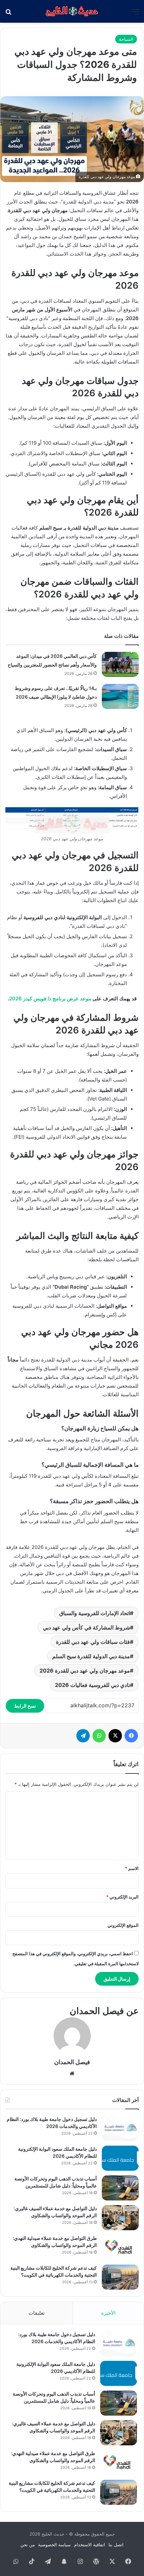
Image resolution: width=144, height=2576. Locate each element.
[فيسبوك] (131, 1736)
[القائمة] (136, 14)
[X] (115, 1736)
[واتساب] (99, 1736)
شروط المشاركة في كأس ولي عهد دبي (86, 1627)
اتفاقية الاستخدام (90, 2545)
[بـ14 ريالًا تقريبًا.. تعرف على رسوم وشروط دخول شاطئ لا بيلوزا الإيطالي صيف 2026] (120, 696)
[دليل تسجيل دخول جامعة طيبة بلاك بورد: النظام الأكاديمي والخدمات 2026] (120, 2128)
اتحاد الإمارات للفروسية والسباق (95, 1613)
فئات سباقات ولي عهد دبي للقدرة (93, 1642)
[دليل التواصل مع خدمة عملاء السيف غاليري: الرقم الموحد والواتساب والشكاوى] (120, 2218)
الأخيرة (108, 2313)
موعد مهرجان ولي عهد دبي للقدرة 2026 (85, 1671)
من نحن (28, 2545)
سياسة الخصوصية (54, 2545)
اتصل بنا (116, 2545)
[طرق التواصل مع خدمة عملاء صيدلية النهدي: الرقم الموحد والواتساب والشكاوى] (120, 2247)
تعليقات (37, 2313)
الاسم (132, 1868)
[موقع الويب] (72, 2073)
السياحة (126, 39)
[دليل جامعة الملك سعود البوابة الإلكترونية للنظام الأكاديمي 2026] (120, 2158)
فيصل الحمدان (72, 2062)
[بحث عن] (8, 14)
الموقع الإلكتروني (123, 1925)
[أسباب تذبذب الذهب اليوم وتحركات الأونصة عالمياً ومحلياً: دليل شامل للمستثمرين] (120, 2188)
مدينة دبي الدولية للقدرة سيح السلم (91, 1656)
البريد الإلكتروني (122, 1897)
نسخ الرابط (25, 1706)
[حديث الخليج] (72, 11)
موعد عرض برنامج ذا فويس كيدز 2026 (50, 998)
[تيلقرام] (83, 1736)
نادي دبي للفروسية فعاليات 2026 (92, 1685)
